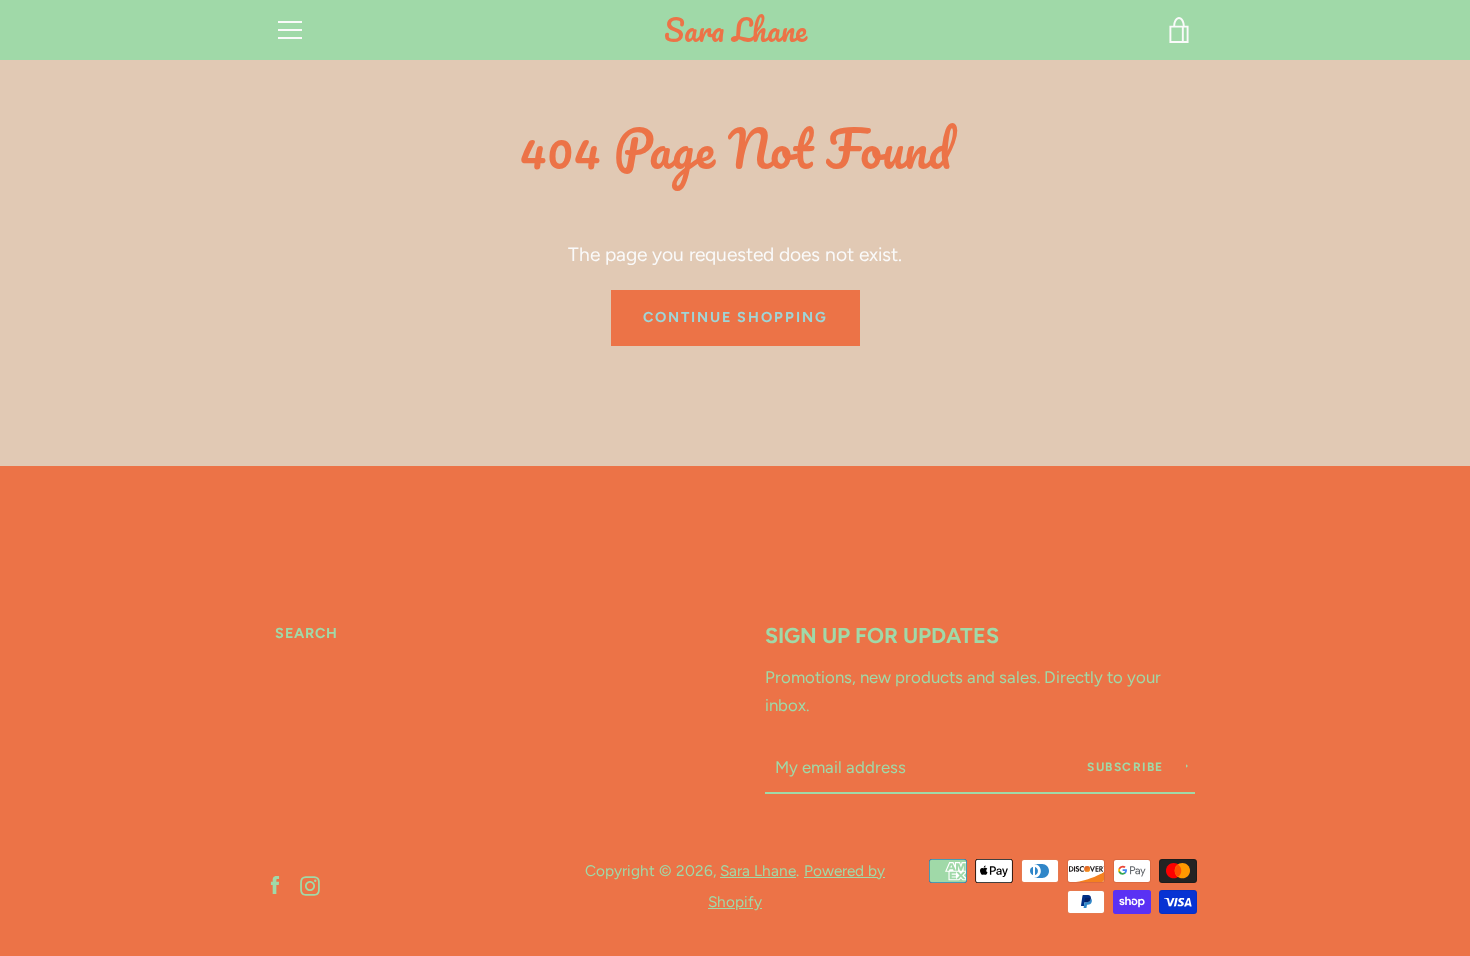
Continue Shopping (735, 317)
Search (306, 633)
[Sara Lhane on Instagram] (310, 884)
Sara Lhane (735, 30)
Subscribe (1127, 767)
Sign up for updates (882, 635)
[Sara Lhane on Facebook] (275, 884)
